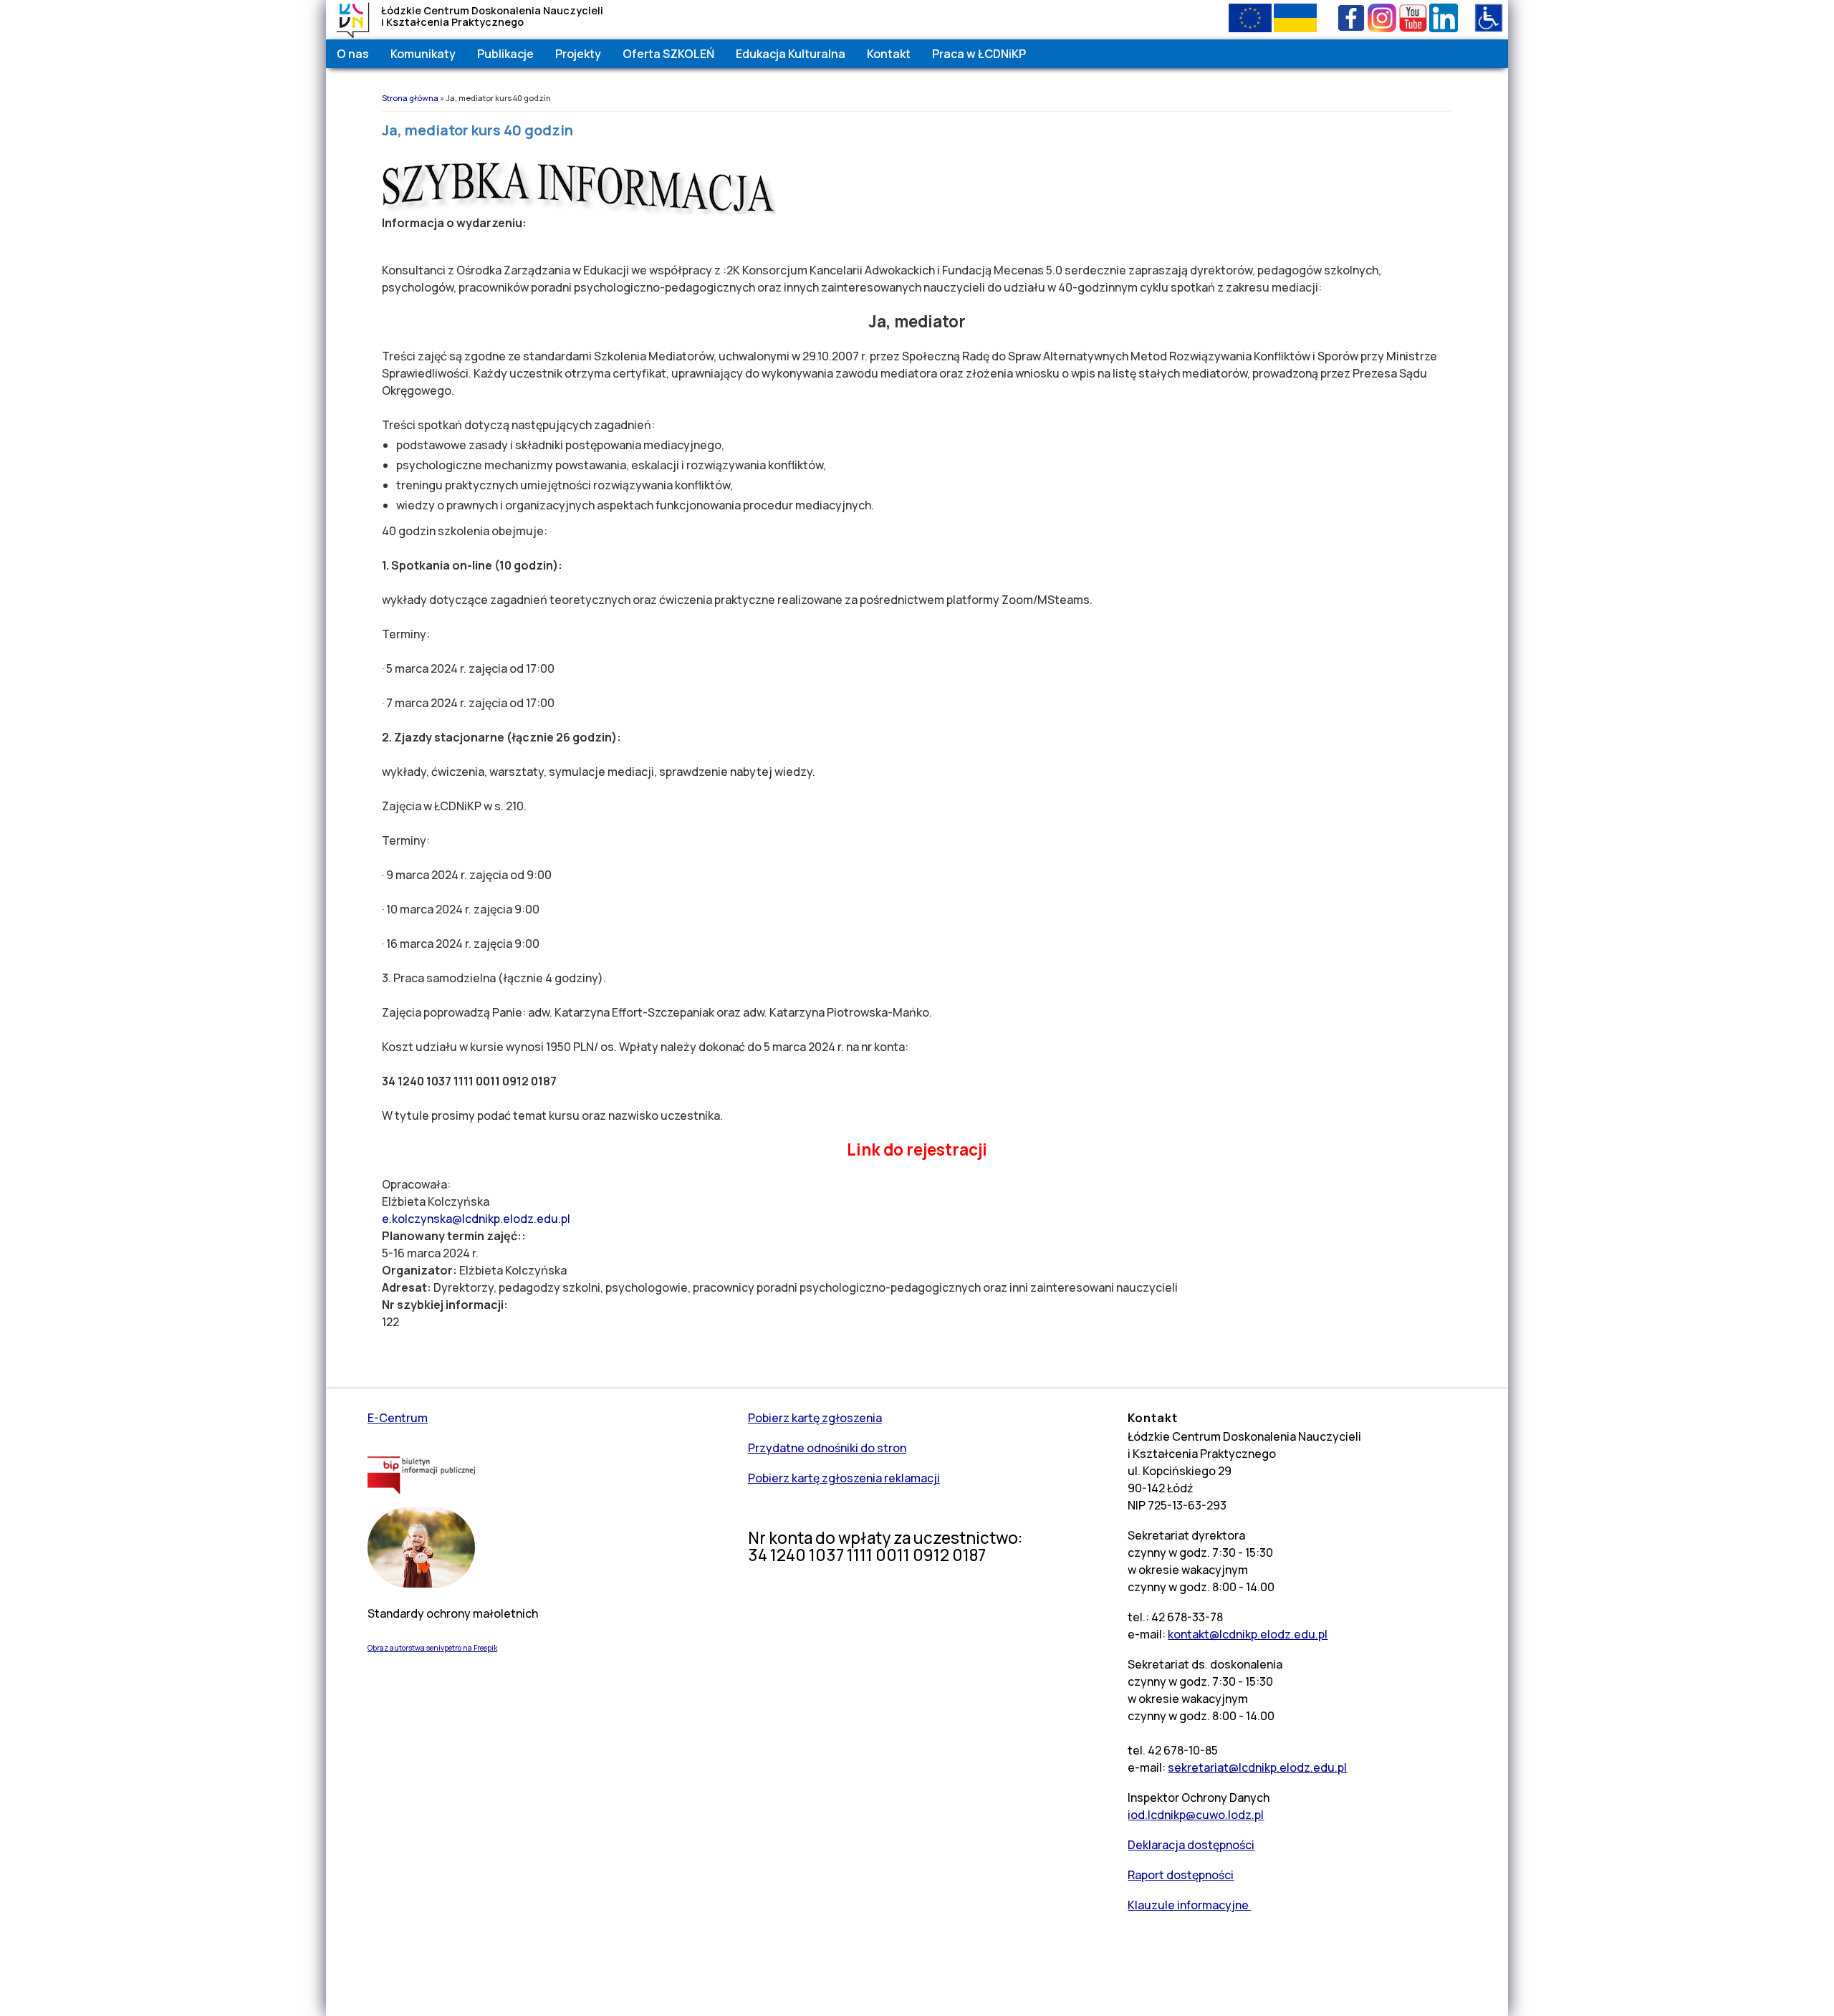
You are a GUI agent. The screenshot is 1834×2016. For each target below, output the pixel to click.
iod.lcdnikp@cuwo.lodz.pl (1196, 1815)
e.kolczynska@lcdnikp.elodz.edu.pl (476, 1219)
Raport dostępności (1181, 1875)
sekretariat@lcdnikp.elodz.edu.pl (1257, 1767)
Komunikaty (423, 54)
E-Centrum (398, 1418)
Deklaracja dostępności (1191, 1845)
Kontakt (889, 54)
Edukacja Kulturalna (791, 54)
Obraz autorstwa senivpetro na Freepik (432, 1648)
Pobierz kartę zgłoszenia (815, 1418)
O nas (353, 54)
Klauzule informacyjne (1189, 1905)
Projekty (578, 54)
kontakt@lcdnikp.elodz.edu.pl (1248, 1634)
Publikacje (505, 54)
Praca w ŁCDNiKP (979, 54)
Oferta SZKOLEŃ (668, 54)
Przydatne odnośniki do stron (827, 1448)
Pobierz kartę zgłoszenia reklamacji (844, 1478)
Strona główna (410, 98)
